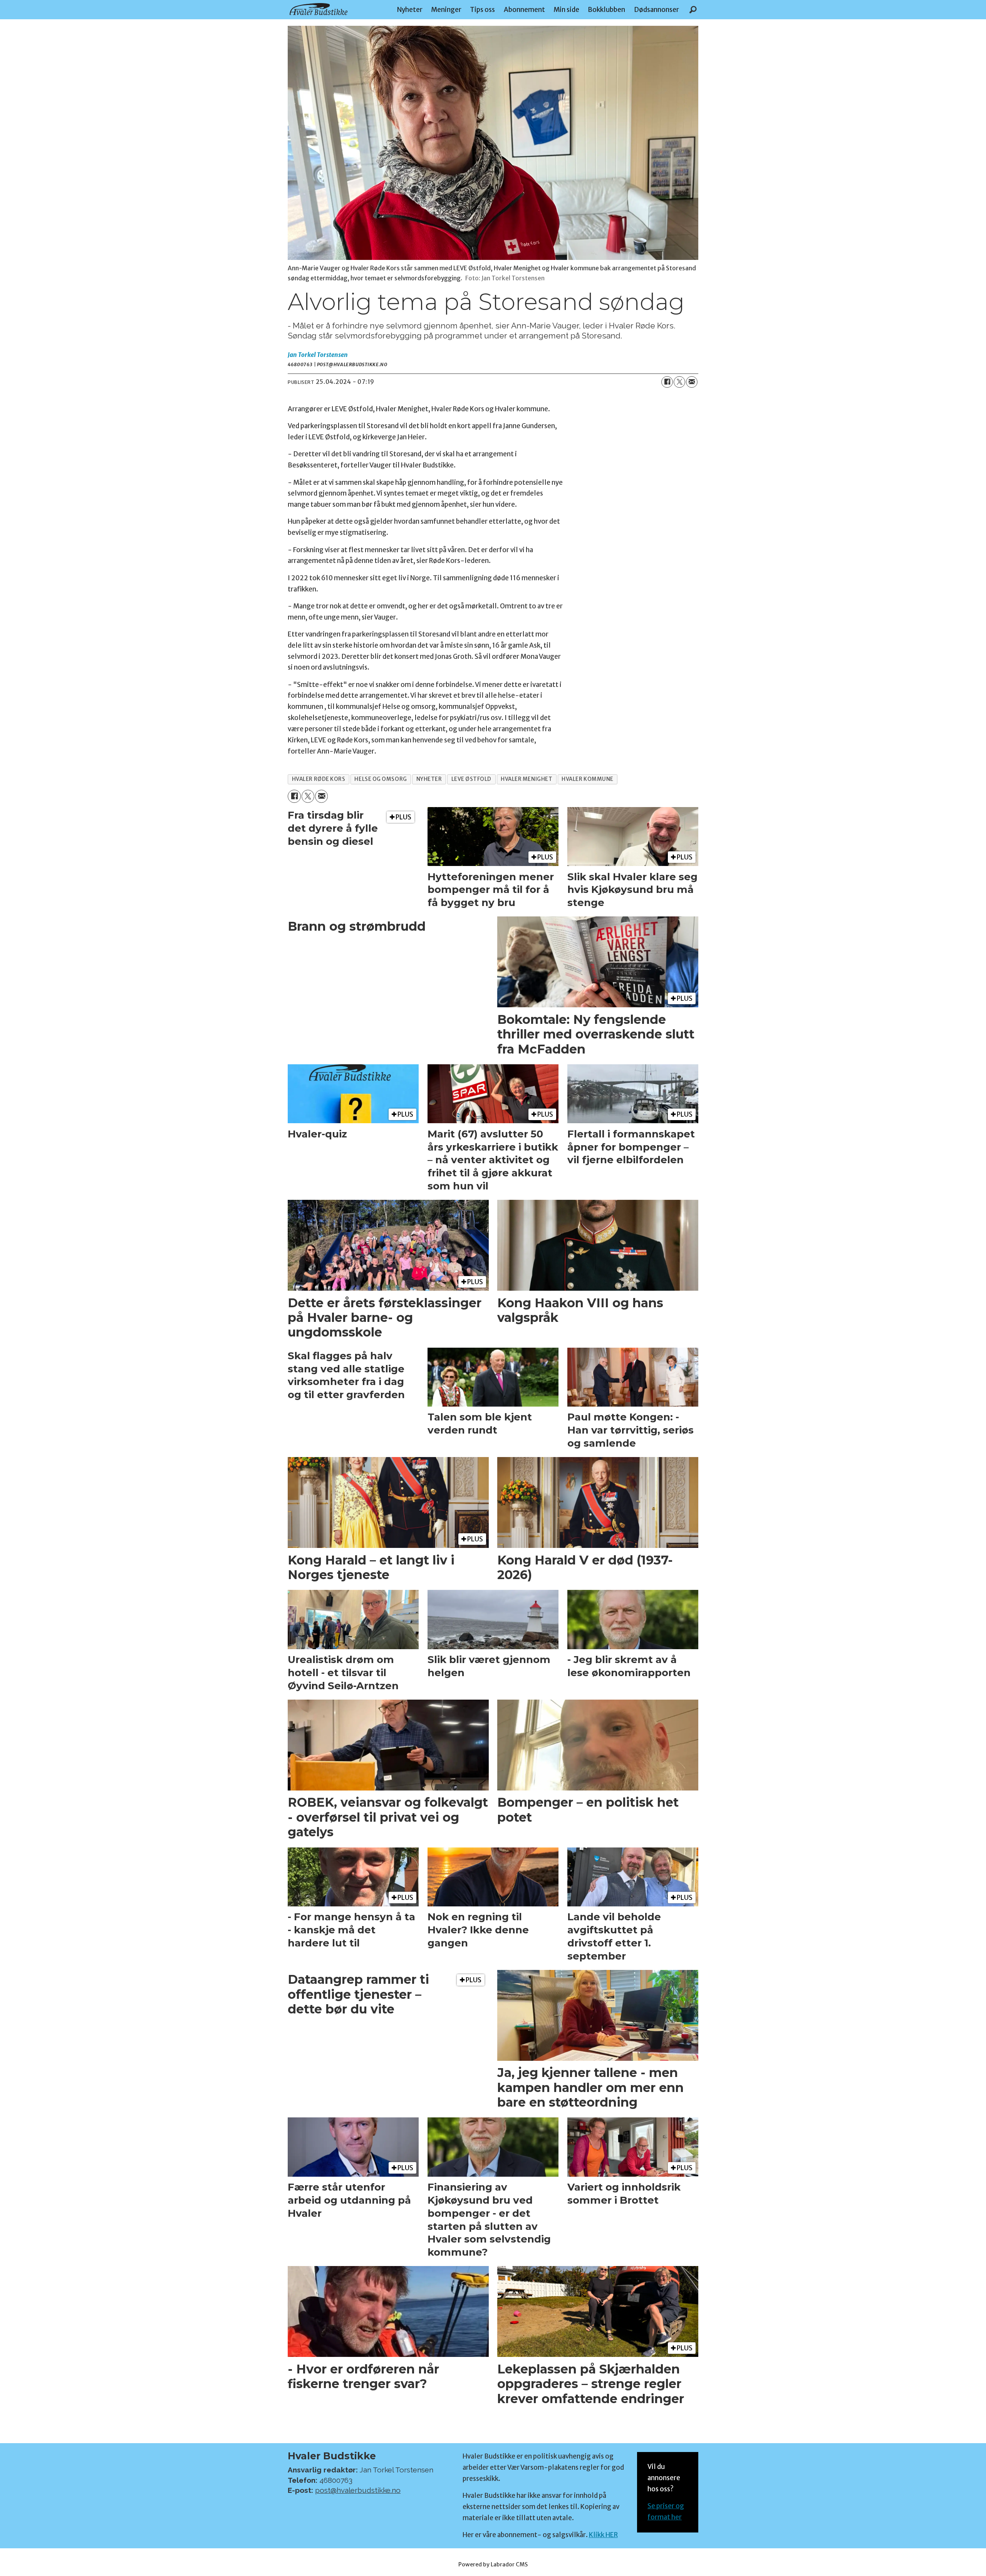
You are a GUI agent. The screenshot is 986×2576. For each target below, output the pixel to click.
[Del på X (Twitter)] (679, 382)
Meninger (446, 10)
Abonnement (524, 10)
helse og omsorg (381, 779)
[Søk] (693, 10)
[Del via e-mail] (692, 382)
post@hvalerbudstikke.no (358, 2490)
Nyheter (410, 10)
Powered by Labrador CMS (493, 2564)
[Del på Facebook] (667, 382)
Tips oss (482, 10)
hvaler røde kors (319, 779)
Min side (566, 10)
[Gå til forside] (319, 9)
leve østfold (472, 779)
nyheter (429, 779)
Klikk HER (603, 2535)
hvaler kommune (588, 779)
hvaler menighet (527, 779)
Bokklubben (606, 10)
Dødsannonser (656, 10)
